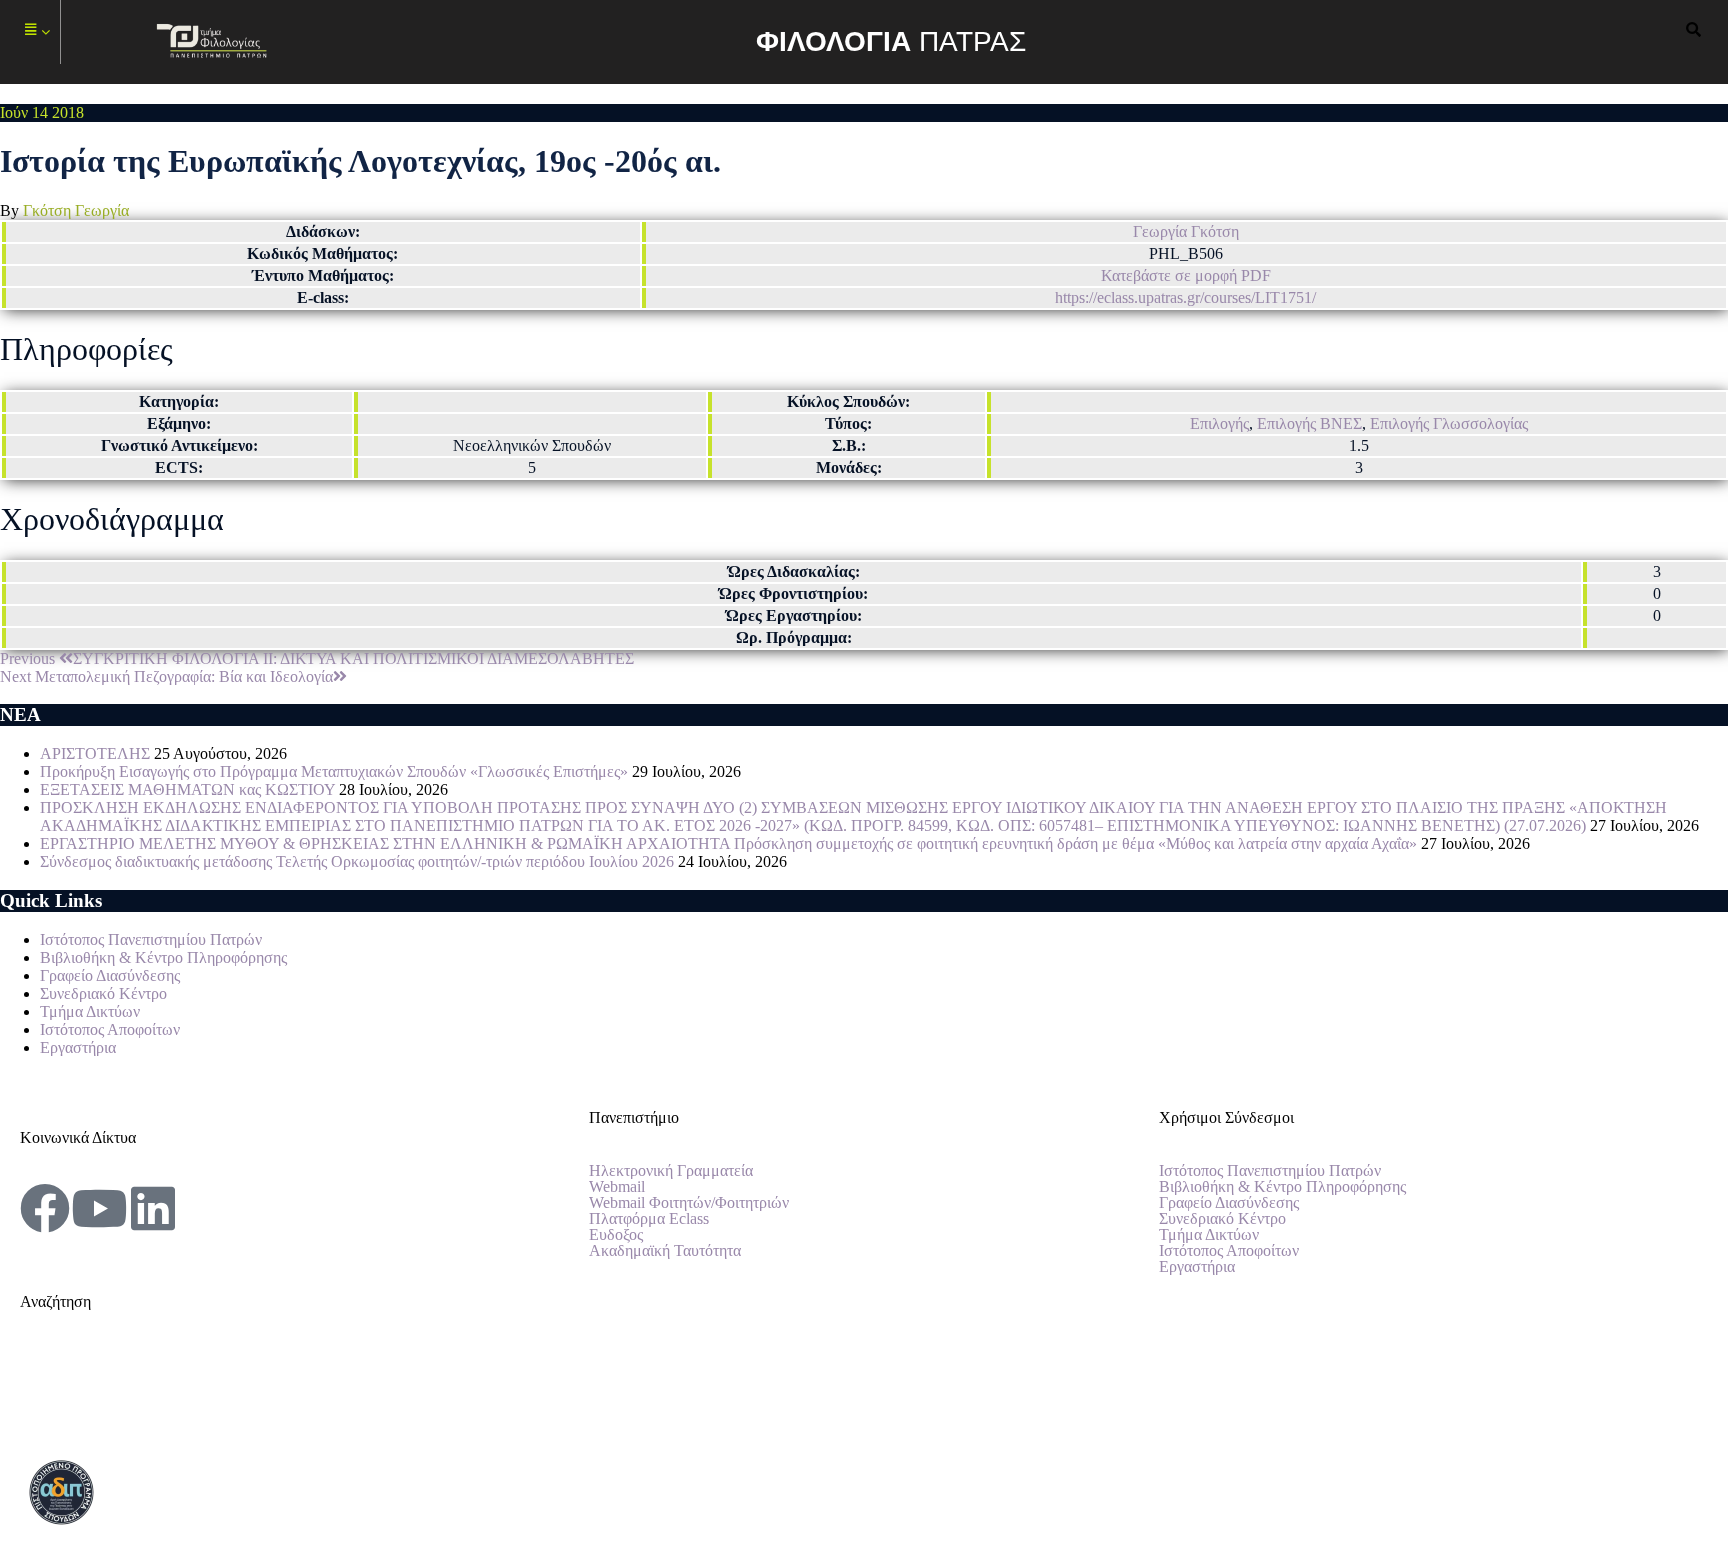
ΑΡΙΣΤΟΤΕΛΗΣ (95, 753)
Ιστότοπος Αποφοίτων (110, 1029)
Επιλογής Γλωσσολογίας (1449, 423)
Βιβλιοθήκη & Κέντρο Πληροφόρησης (163, 957)
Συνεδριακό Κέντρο (103, 993)
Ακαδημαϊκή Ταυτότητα (665, 1251)
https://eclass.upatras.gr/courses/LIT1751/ (1185, 297)
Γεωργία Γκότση (1186, 231)
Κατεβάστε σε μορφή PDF (1186, 275)
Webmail (617, 1187)
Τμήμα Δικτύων (90, 1011)
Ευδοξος (616, 1235)
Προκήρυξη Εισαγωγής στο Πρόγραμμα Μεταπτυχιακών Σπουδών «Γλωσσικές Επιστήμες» (334, 771)
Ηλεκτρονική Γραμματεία (671, 1171)
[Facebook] (45, 1208)
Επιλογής (1219, 423)
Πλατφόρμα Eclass (649, 1219)
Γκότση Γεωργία (76, 210)
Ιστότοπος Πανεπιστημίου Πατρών (151, 939)
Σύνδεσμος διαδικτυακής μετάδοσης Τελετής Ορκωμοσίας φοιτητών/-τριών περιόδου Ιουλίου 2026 (357, 861)
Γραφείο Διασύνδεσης (110, 975)
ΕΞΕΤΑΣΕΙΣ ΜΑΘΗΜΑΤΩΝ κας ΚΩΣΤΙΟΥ (187, 789)
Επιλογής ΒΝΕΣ (1309, 423)
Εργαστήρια (78, 1047)
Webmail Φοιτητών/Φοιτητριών (689, 1203)
